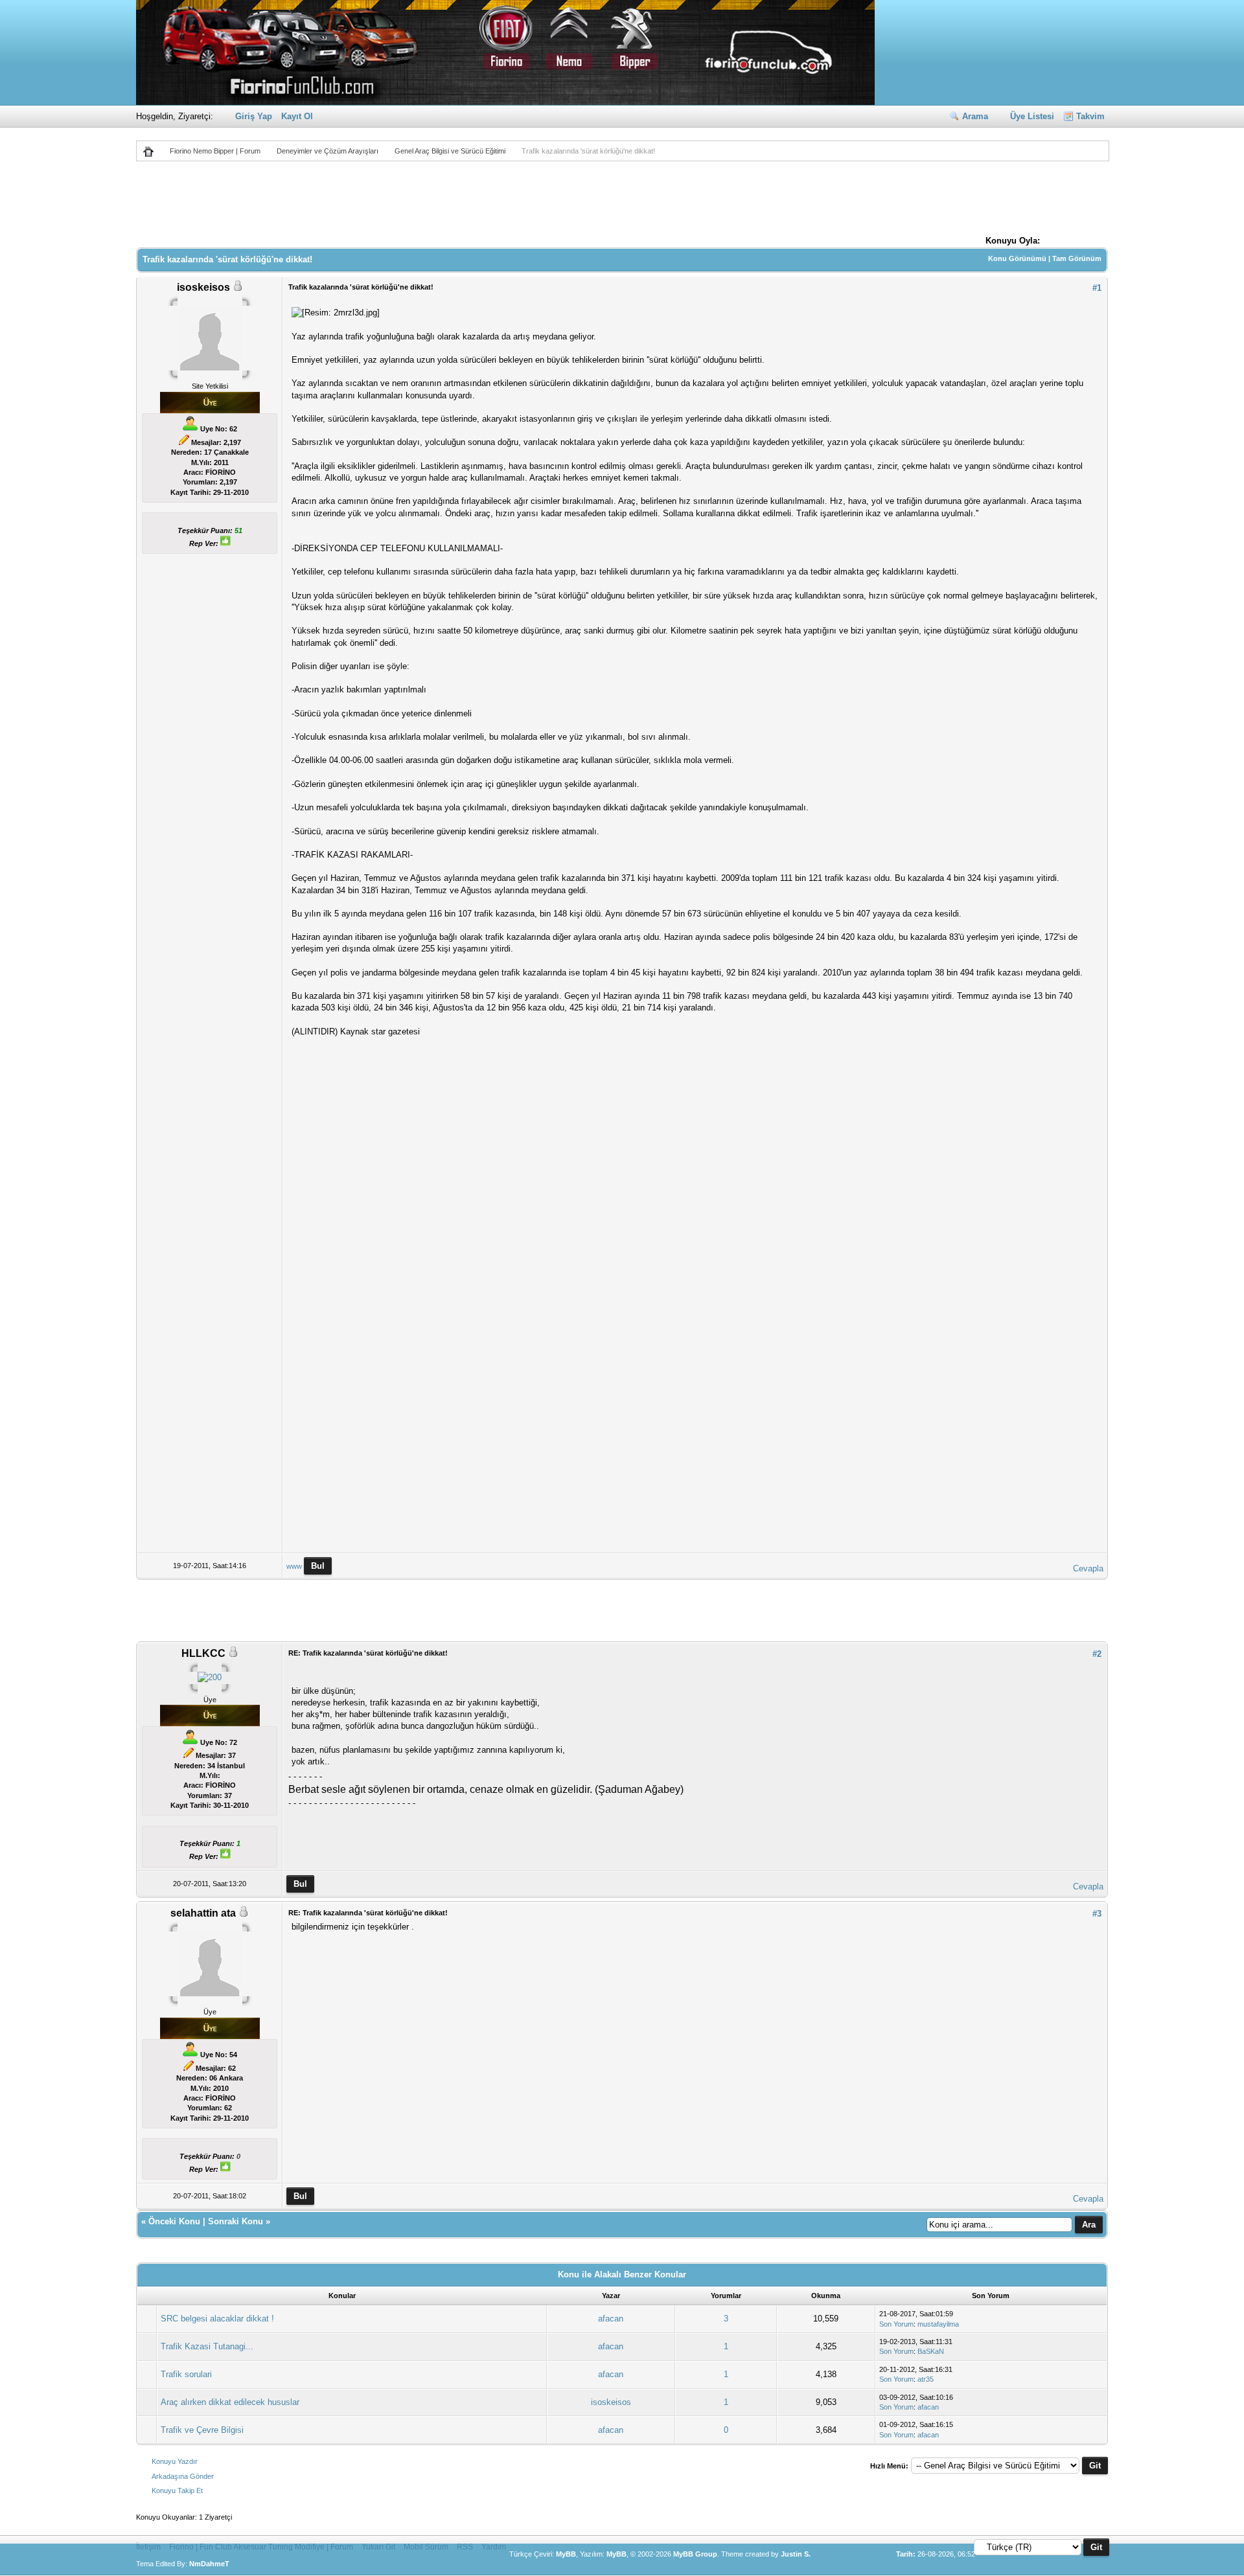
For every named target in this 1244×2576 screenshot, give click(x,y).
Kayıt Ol (297, 116)
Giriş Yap (254, 116)
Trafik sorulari (186, 2374)
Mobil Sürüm (426, 2547)
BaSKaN (931, 2351)
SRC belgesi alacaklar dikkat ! (217, 2319)
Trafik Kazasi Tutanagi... (207, 2346)
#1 (1097, 288)
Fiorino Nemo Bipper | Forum (215, 151)
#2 (1097, 1654)
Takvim (1090, 116)
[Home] (153, 151)
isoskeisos (611, 2402)
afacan (611, 2319)
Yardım (494, 2547)
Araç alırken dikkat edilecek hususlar (230, 2402)
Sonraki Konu (236, 2221)
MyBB (566, 2554)
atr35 (926, 2379)
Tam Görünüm (1077, 258)
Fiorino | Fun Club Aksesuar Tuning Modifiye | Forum (261, 2547)
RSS (465, 2547)
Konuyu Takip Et (177, 2491)
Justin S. (796, 2554)
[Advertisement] (622, 202)
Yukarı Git (378, 2547)
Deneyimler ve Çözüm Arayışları (328, 151)
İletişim (148, 2547)
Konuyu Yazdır (175, 2461)
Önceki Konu (174, 2221)
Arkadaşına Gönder (183, 2476)
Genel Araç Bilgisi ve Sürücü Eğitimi (450, 151)
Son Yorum (896, 2324)
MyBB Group (695, 2554)
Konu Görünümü (1017, 258)
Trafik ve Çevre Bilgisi (202, 2430)
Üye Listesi (1032, 116)
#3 (1097, 1914)
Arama (975, 116)
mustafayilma (938, 2324)
